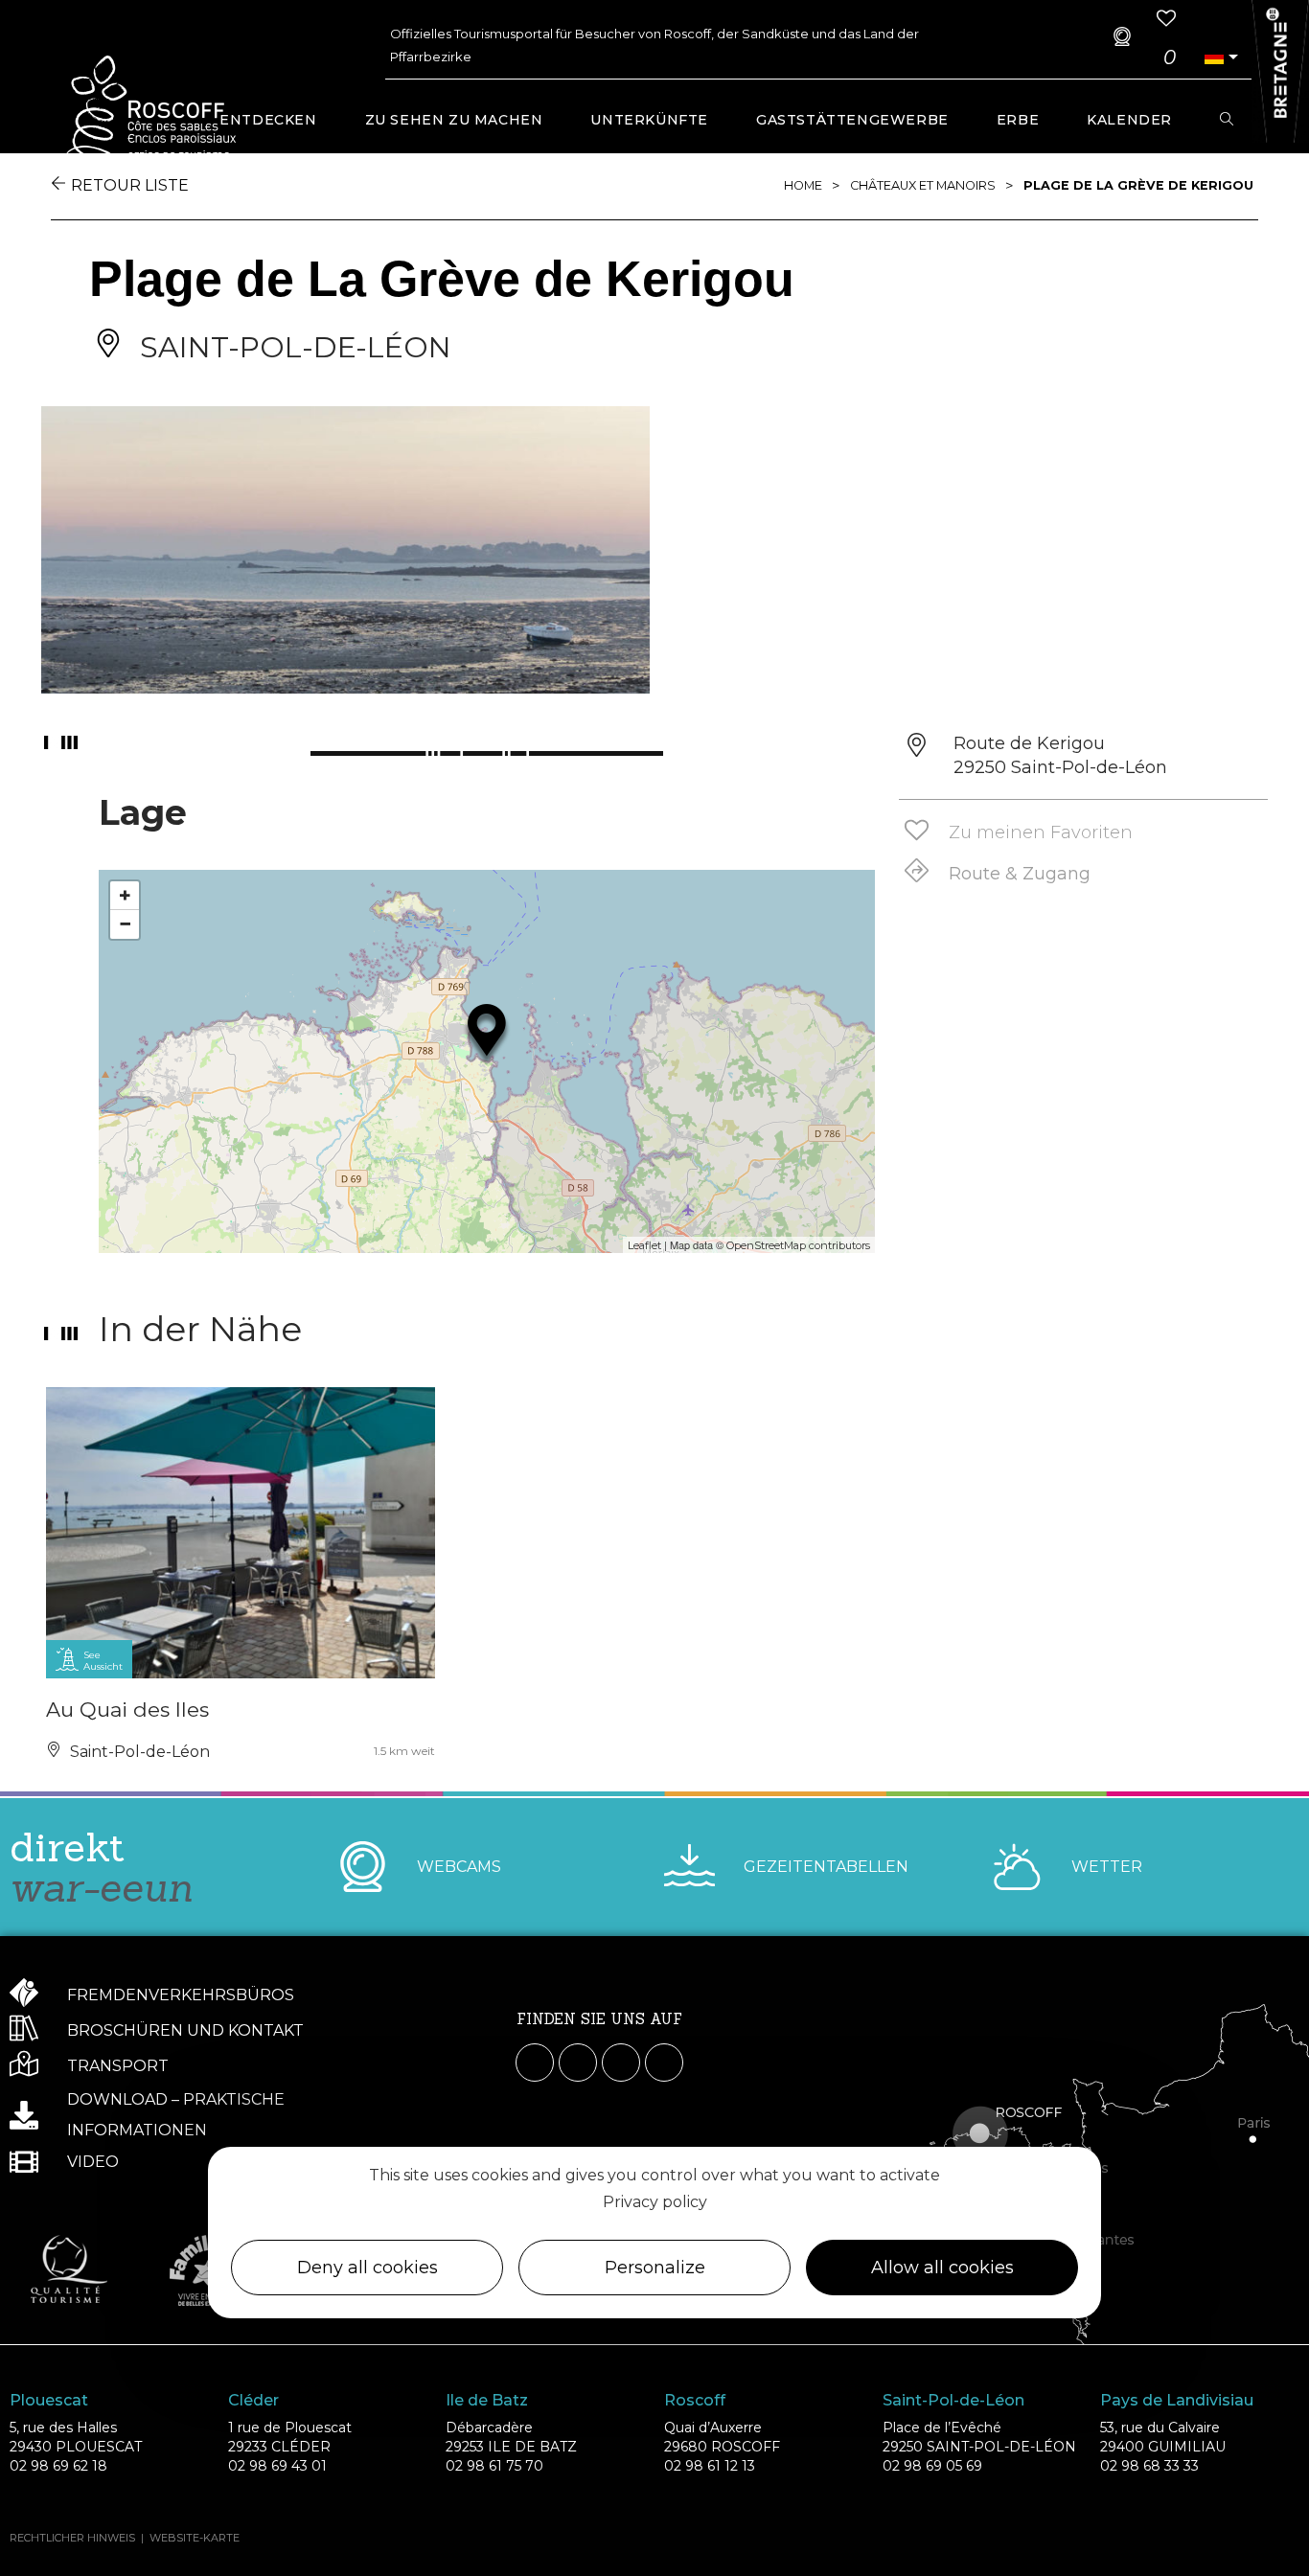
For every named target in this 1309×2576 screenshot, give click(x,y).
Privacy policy (655, 2202)
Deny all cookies (367, 2268)
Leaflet (644, 1245)
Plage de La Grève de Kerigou (1138, 185)
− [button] (125, 924)
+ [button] (125, 895)
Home (803, 185)
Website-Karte (195, 2538)
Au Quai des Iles (127, 1710)
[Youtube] (621, 2063)
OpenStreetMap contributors (798, 1245)
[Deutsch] (1213, 57)
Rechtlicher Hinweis (72, 2538)
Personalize (655, 2268)
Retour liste (130, 185)
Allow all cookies (942, 2268)
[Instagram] (578, 2063)
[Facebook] (535, 2063)
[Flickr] (664, 2063)
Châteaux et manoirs (923, 185)
